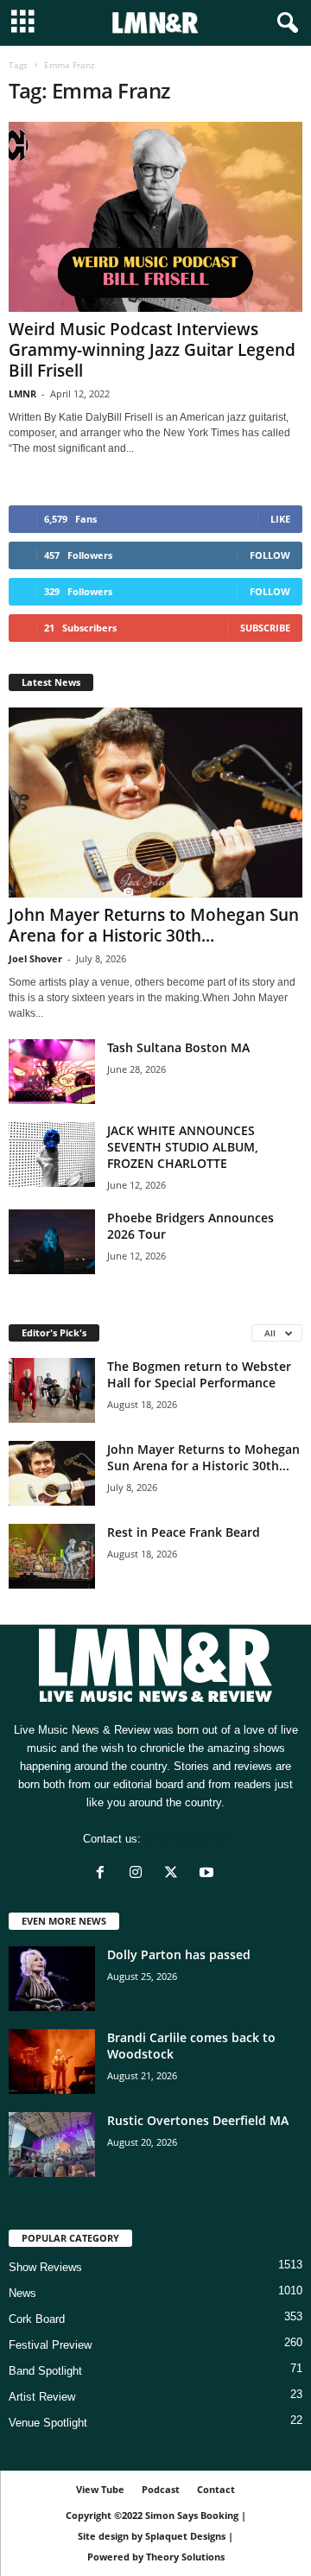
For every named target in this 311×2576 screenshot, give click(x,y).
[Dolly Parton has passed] (52, 1979)
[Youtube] (209, 1874)
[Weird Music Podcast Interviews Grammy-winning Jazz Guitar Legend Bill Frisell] (155, 217)
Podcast (161, 2489)
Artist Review (42, 2397)
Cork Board (37, 2319)
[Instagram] (140, 1874)
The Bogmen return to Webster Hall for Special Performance (199, 1374)
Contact (216, 2489)
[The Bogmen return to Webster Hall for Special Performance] (52, 1390)
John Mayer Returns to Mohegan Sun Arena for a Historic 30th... (154, 925)
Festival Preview (50, 2345)
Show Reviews (45, 2267)
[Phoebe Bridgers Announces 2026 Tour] (52, 1242)
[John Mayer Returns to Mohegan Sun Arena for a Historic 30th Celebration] (155, 803)
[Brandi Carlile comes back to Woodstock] (52, 2062)
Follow (270, 555)
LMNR (22, 393)
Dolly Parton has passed (179, 1954)
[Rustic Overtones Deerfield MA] (52, 2145)
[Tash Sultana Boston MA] (52, 1072)
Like (280, 519)
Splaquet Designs (185, 2536)
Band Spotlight (45, 2371)
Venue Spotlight (48, 2423)
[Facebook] (104, 1874)
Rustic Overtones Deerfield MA (198, 2120)
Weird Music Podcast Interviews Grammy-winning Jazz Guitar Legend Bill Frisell (152, 350)
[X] (175, 1874)
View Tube (100, 2489)
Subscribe (265, 628)
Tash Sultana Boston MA (178, 1047)
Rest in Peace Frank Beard (184, 1532)
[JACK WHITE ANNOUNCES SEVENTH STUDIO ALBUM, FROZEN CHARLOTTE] (52, 1155)
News (22, 2293)
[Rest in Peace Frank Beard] (52, 1556)
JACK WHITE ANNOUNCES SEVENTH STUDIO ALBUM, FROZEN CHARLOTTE (183, 1147)
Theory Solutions (185, 2557)
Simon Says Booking (192, 2515)
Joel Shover (35, 958)
